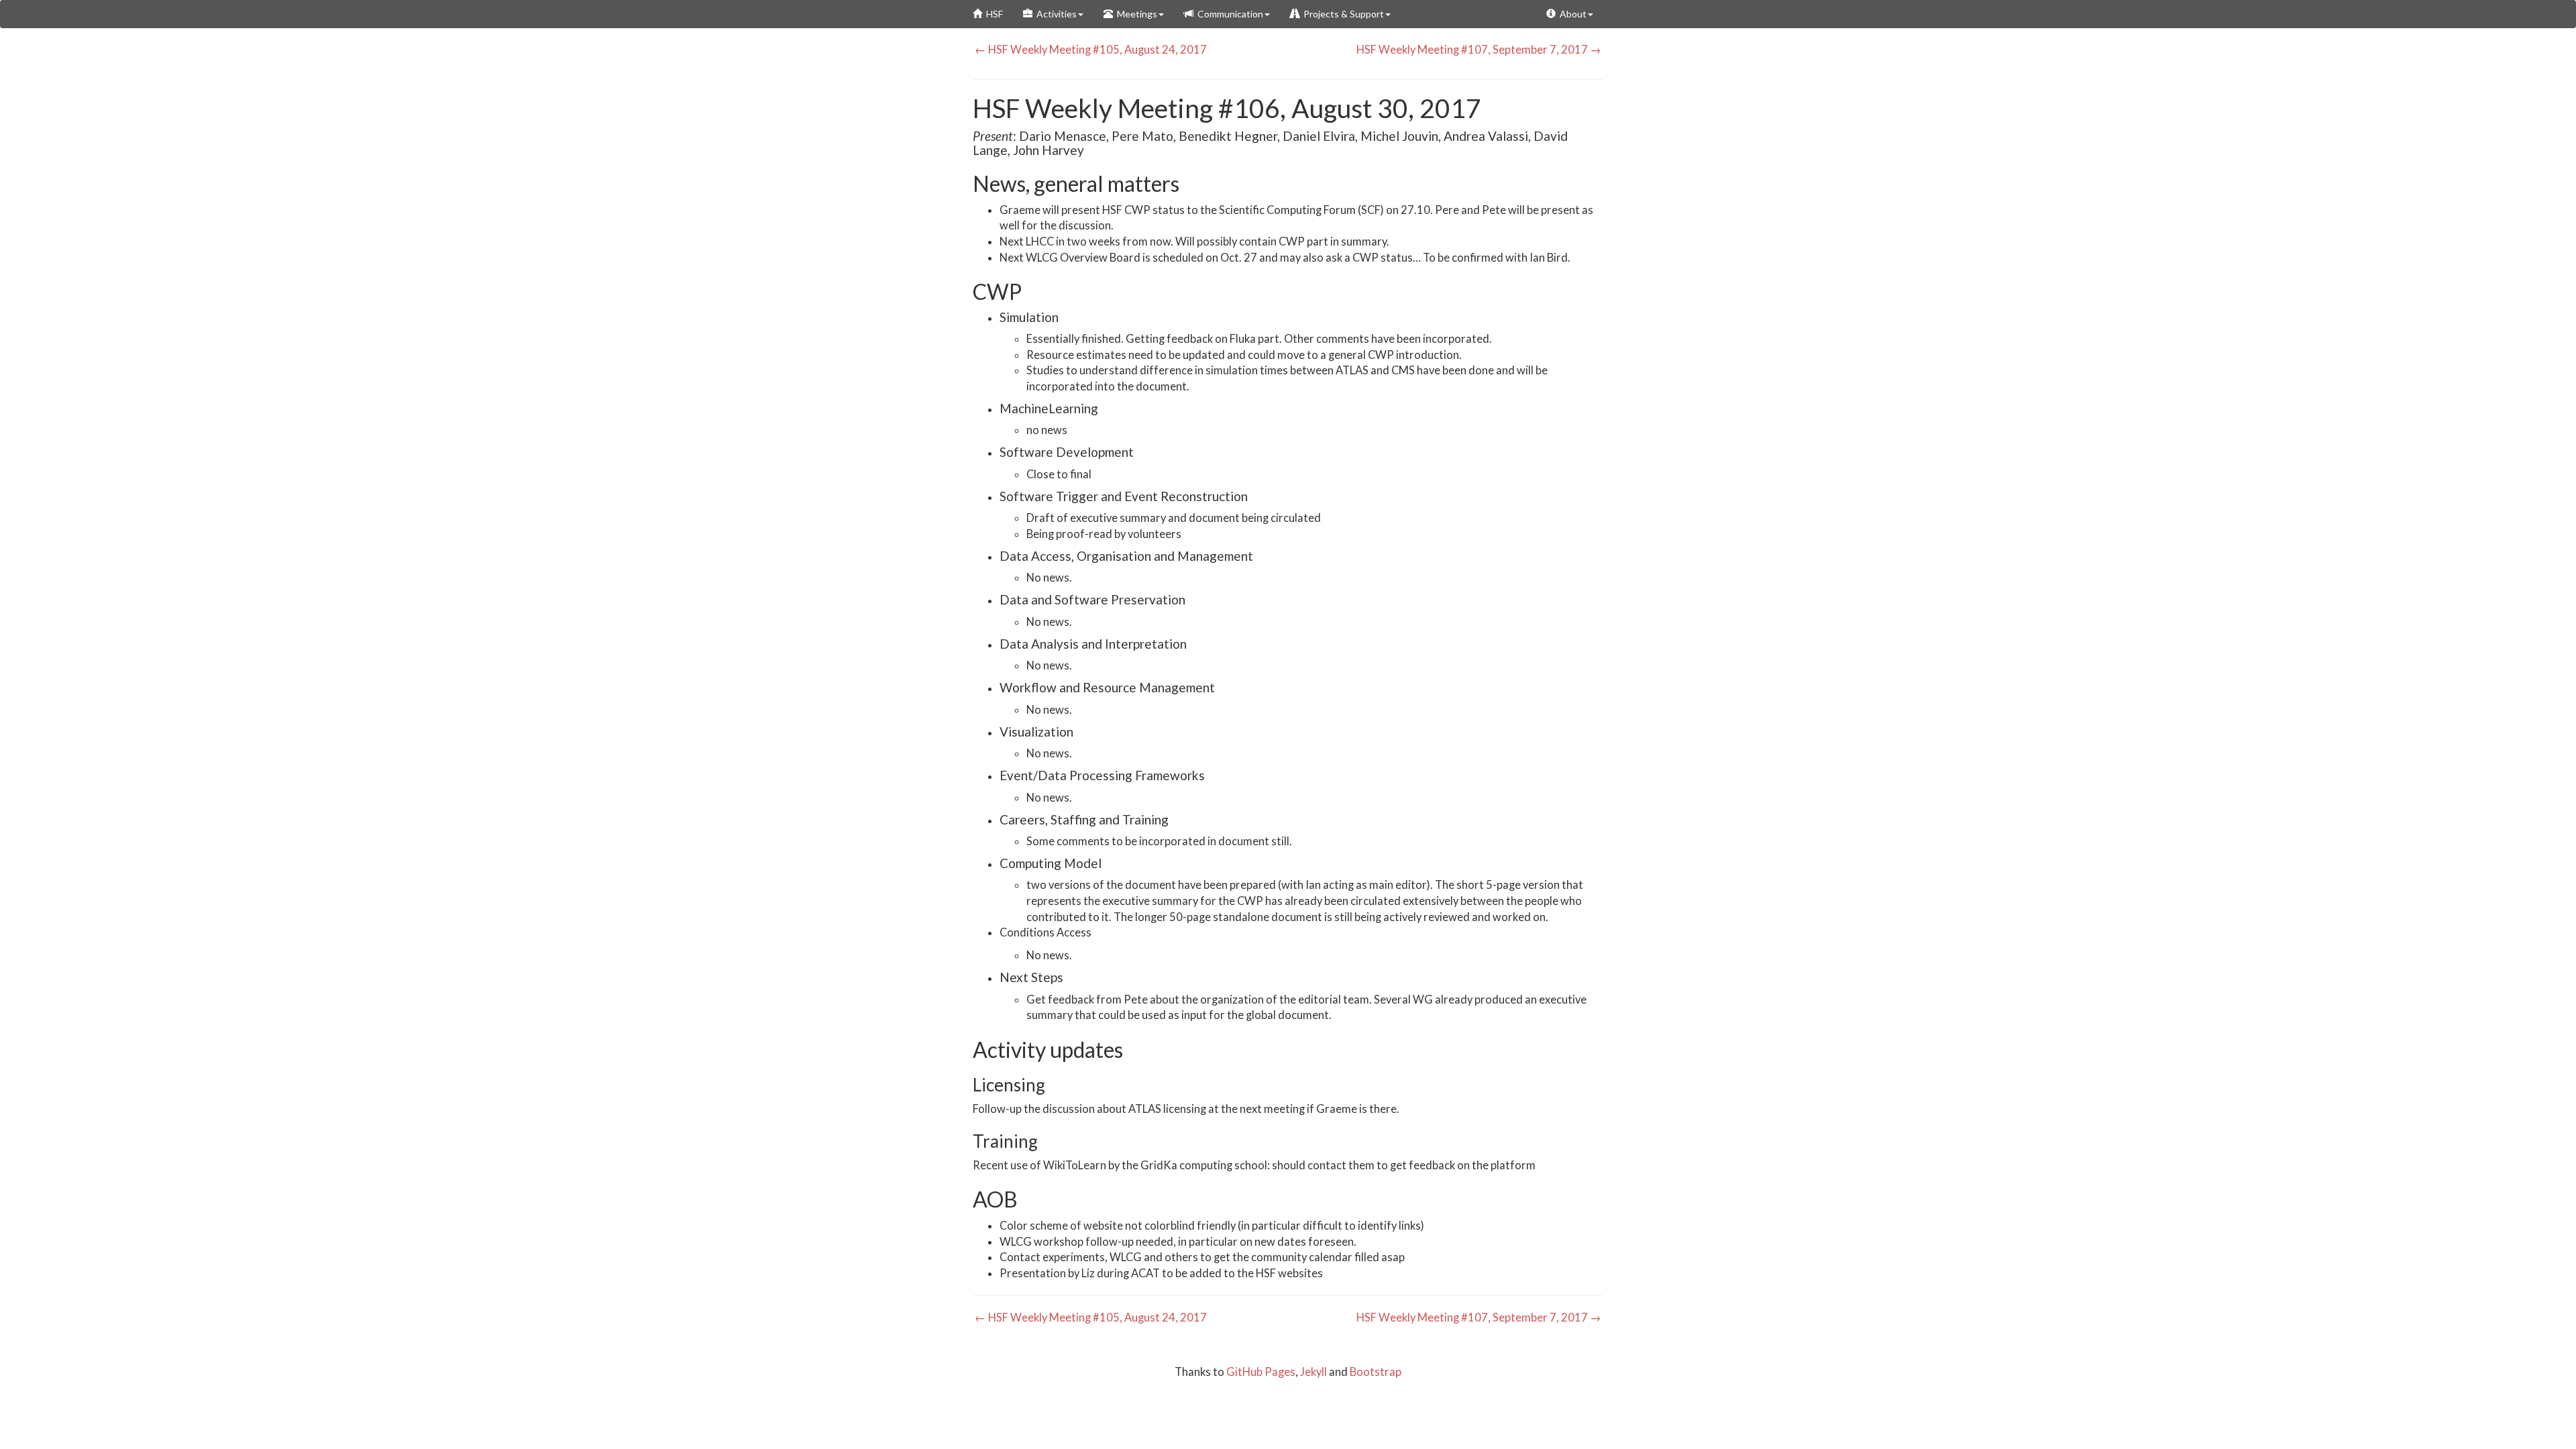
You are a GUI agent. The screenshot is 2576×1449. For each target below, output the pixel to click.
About (1571, 14)
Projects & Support (1342, 14)
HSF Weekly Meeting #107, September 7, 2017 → (1480, 50)
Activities (1055, 14)
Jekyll (1313, 1372)
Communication (1228, 14)
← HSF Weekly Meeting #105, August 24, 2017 (1090, 50)
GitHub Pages (1261, 1372)
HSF (992, 14)
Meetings (1135, 14)
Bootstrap (1376, 1372)
